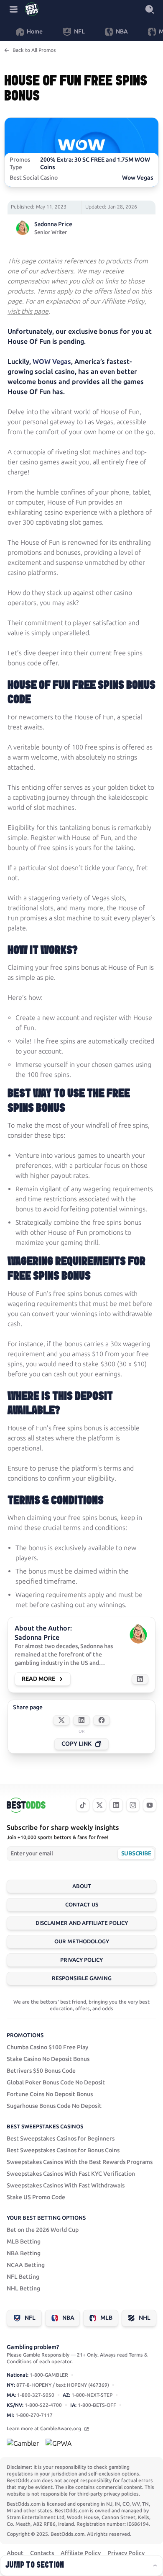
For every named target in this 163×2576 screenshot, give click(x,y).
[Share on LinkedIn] (81, 1720)
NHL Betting (23, 2289)
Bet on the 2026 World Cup (43, 2230)
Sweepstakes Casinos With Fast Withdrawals (66, 2186)
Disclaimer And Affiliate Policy (82, 1923)
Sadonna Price (53, 224)
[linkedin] (116, 1805)
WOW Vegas (52, 362)
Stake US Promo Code (36, 2197)
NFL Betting (23, 2277)
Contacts (42, 2553)
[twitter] (99, 1805)
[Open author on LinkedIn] (140, 1679)
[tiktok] (83, 1805)
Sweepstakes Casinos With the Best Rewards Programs (80, 2162)
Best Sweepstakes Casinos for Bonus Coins (63, 2150)
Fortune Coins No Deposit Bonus (50, 2094)
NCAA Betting (26, 2265)
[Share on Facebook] (102, 1720)
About (82, 1886)
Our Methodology (82, 1941)
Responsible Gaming (82, 1978)
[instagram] (133, 1805)
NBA (68, 2318)
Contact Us (82, 1905)
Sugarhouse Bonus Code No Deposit (54, 2106)
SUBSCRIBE (136, 1853)
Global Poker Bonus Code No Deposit (56, 2083)
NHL (145, 2318)
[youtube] (150, 1805)
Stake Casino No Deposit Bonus (48, 2059)
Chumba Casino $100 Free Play (47, 2047)
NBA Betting (24, 2253)
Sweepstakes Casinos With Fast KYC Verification (71, 2174)
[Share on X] (61, 1720)
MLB (106, 2318)
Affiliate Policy (81, 2553)
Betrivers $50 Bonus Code (41, 2071)
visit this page (28, 311)
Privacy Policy (81, 1960)
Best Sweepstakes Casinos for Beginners (61, 2139)
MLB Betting (24, 2242)
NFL (30, 2318)
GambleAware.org (61, 2429)
